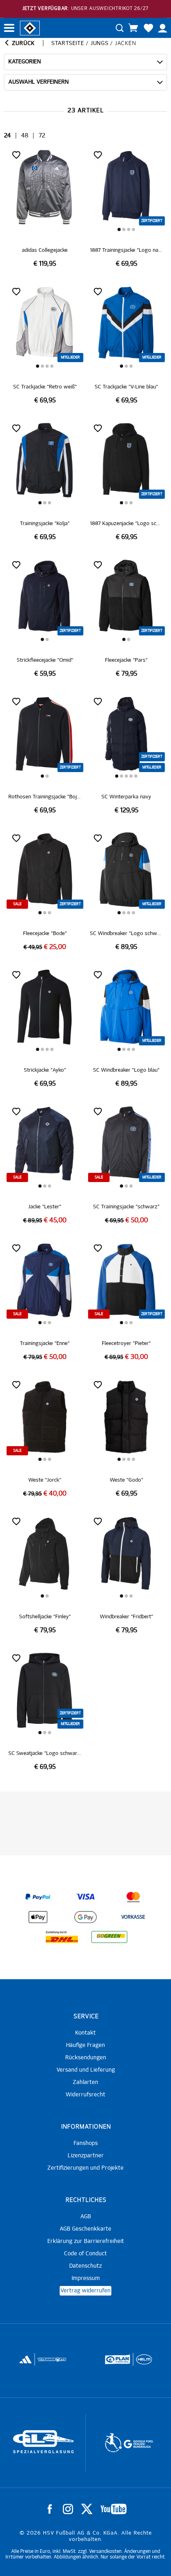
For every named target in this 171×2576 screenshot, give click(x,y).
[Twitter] (87, 2509)
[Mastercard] (133, 1897)
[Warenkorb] (133, 28)
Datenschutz (85, 2266)
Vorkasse (133, 1917)
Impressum (86, 2278)
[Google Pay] (85, 1917)
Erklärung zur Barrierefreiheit (86, 2241)
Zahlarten (85, 2082)
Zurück (22, 43)
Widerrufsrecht (85, 2095)
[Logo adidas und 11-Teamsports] (26, 2363)
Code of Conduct (85, 2254)
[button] (119, 229)
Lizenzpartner (86, 2156)
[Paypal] (38, 1897)
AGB (86, 2217)
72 (42, 136)
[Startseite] (30, 27)
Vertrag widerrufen (85, 2291)
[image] (45, 208)
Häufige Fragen (85, 2045)
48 (25, 136)
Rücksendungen (86, 2058)
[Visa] (85, 1897)
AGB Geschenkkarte (85, 2229)
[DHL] (62, 1937)
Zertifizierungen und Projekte (85, 2168)
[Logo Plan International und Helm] (115, 2363)
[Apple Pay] (38, 1917)
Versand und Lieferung (86, 2070)
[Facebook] (50, 2509)
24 (7, 136)
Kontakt (85, 2033)
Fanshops (86, 2143)
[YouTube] (114, 2509)
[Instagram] (68, 2509)
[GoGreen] (109, 1937)
